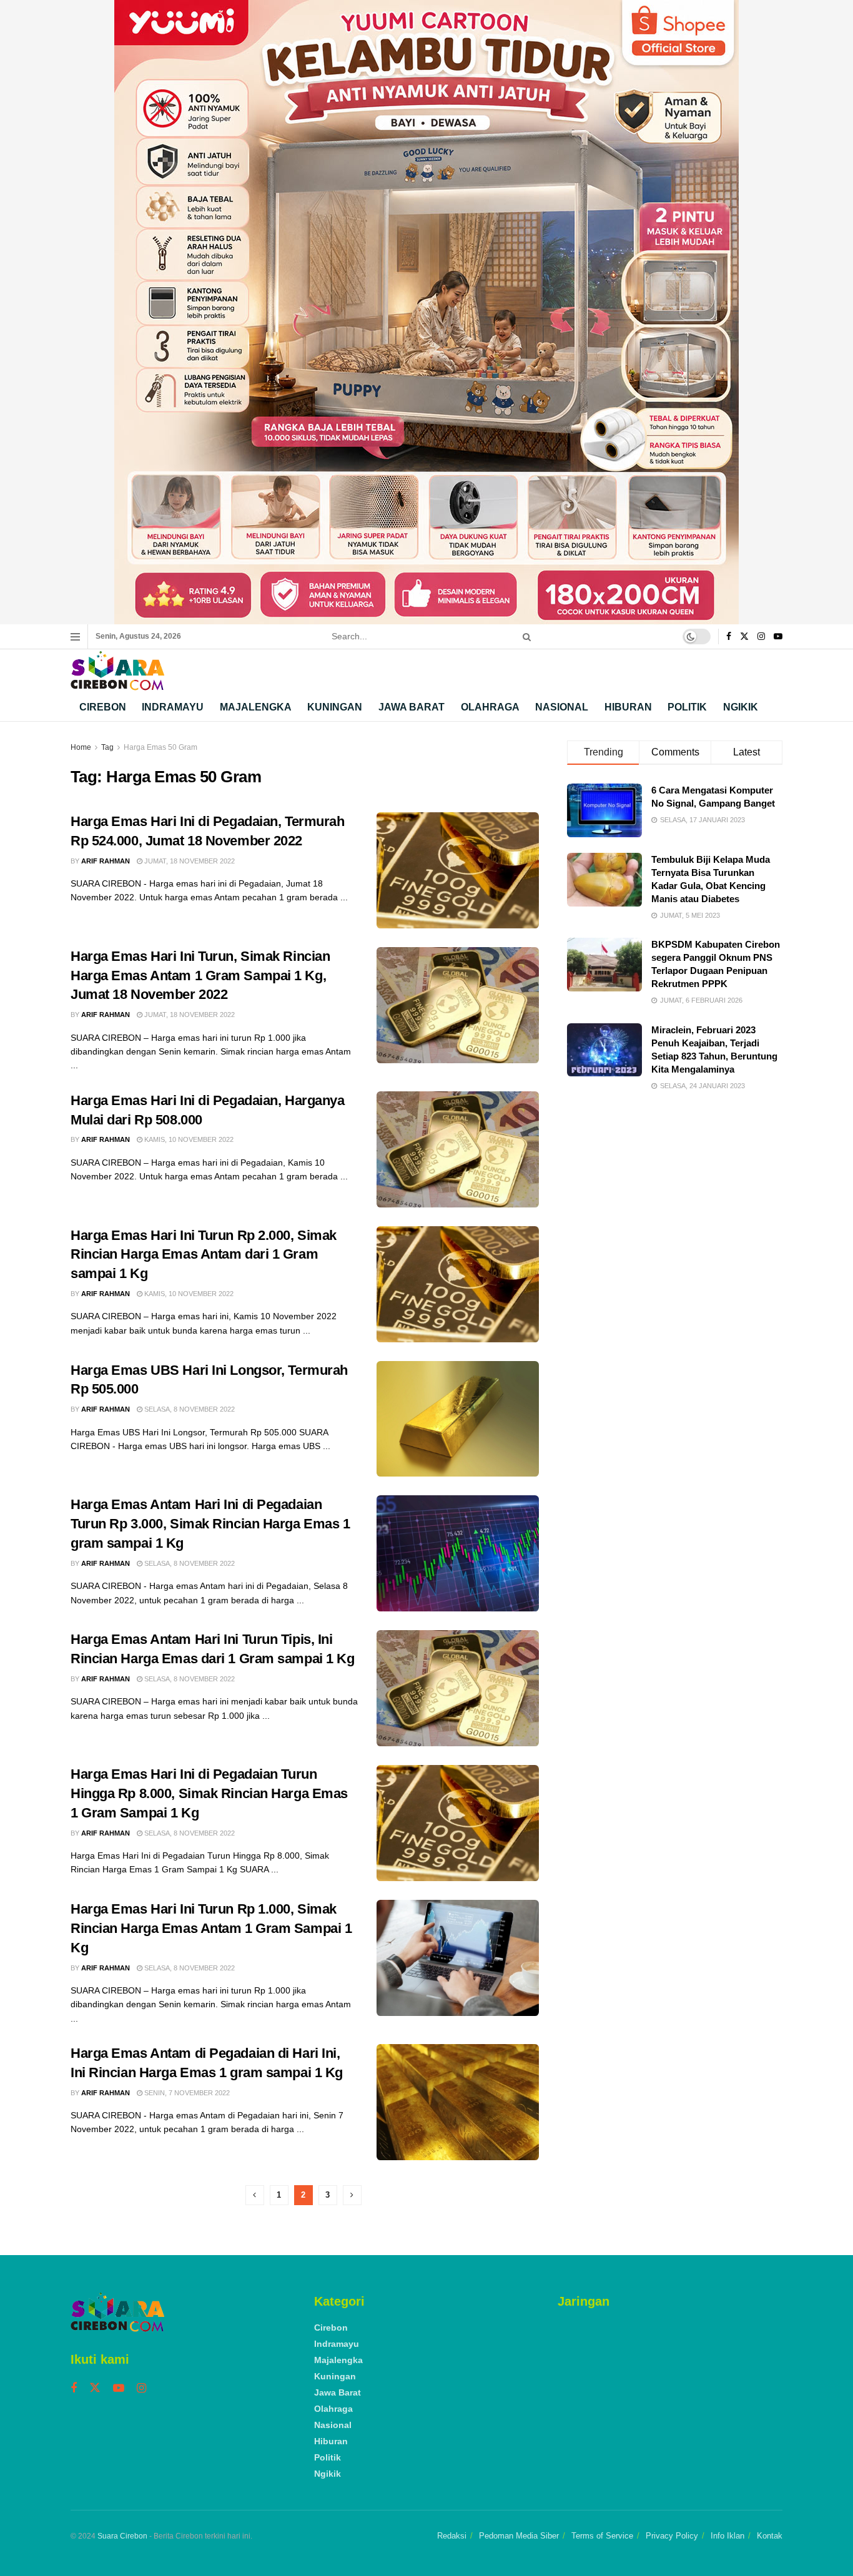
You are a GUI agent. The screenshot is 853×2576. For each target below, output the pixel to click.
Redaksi (452, 2536)
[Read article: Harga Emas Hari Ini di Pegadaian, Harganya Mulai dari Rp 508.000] (458, 1149)
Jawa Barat (412, 707)
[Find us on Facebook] (729, 637)
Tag (107, 747)
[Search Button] (525, 637)
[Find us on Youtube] (778, 637)
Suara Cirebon (122, 2536)
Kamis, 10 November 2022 (188, 1139)
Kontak (770, 2536)
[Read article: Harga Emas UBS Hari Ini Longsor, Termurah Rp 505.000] (458, 1419)
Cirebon (103, 707)
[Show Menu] (75, 637)
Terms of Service (602, 2536)
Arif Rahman (106, 861)
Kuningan (335, 707)
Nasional (562, 707)
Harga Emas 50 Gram (160, 747)
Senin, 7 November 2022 (186, 2093)
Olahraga (490, 707)
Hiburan (628, 707)
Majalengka (256, 707)
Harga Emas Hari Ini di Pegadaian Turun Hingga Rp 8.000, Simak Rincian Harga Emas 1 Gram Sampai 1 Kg (209, 1793)
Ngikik (741, 707)
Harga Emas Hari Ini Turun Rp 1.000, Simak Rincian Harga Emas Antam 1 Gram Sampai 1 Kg (211, 1928)
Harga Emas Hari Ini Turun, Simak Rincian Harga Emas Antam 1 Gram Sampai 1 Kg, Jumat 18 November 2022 (200, 976)
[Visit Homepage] (117, 671)
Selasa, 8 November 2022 (189, 1409)
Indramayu (173, 707)
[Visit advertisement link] (426, 312)
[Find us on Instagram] (761, 637)
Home (81, 747)
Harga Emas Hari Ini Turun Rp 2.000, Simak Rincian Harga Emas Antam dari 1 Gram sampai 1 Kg (204, 1255)
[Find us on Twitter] (744, 637)
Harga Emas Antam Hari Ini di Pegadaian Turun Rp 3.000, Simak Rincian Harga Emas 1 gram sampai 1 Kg (210, 1524)
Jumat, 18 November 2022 (189, 861)
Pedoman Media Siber (519, 2536)
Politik (687, 707)
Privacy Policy (672, 2536)
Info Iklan (727, 2536)
